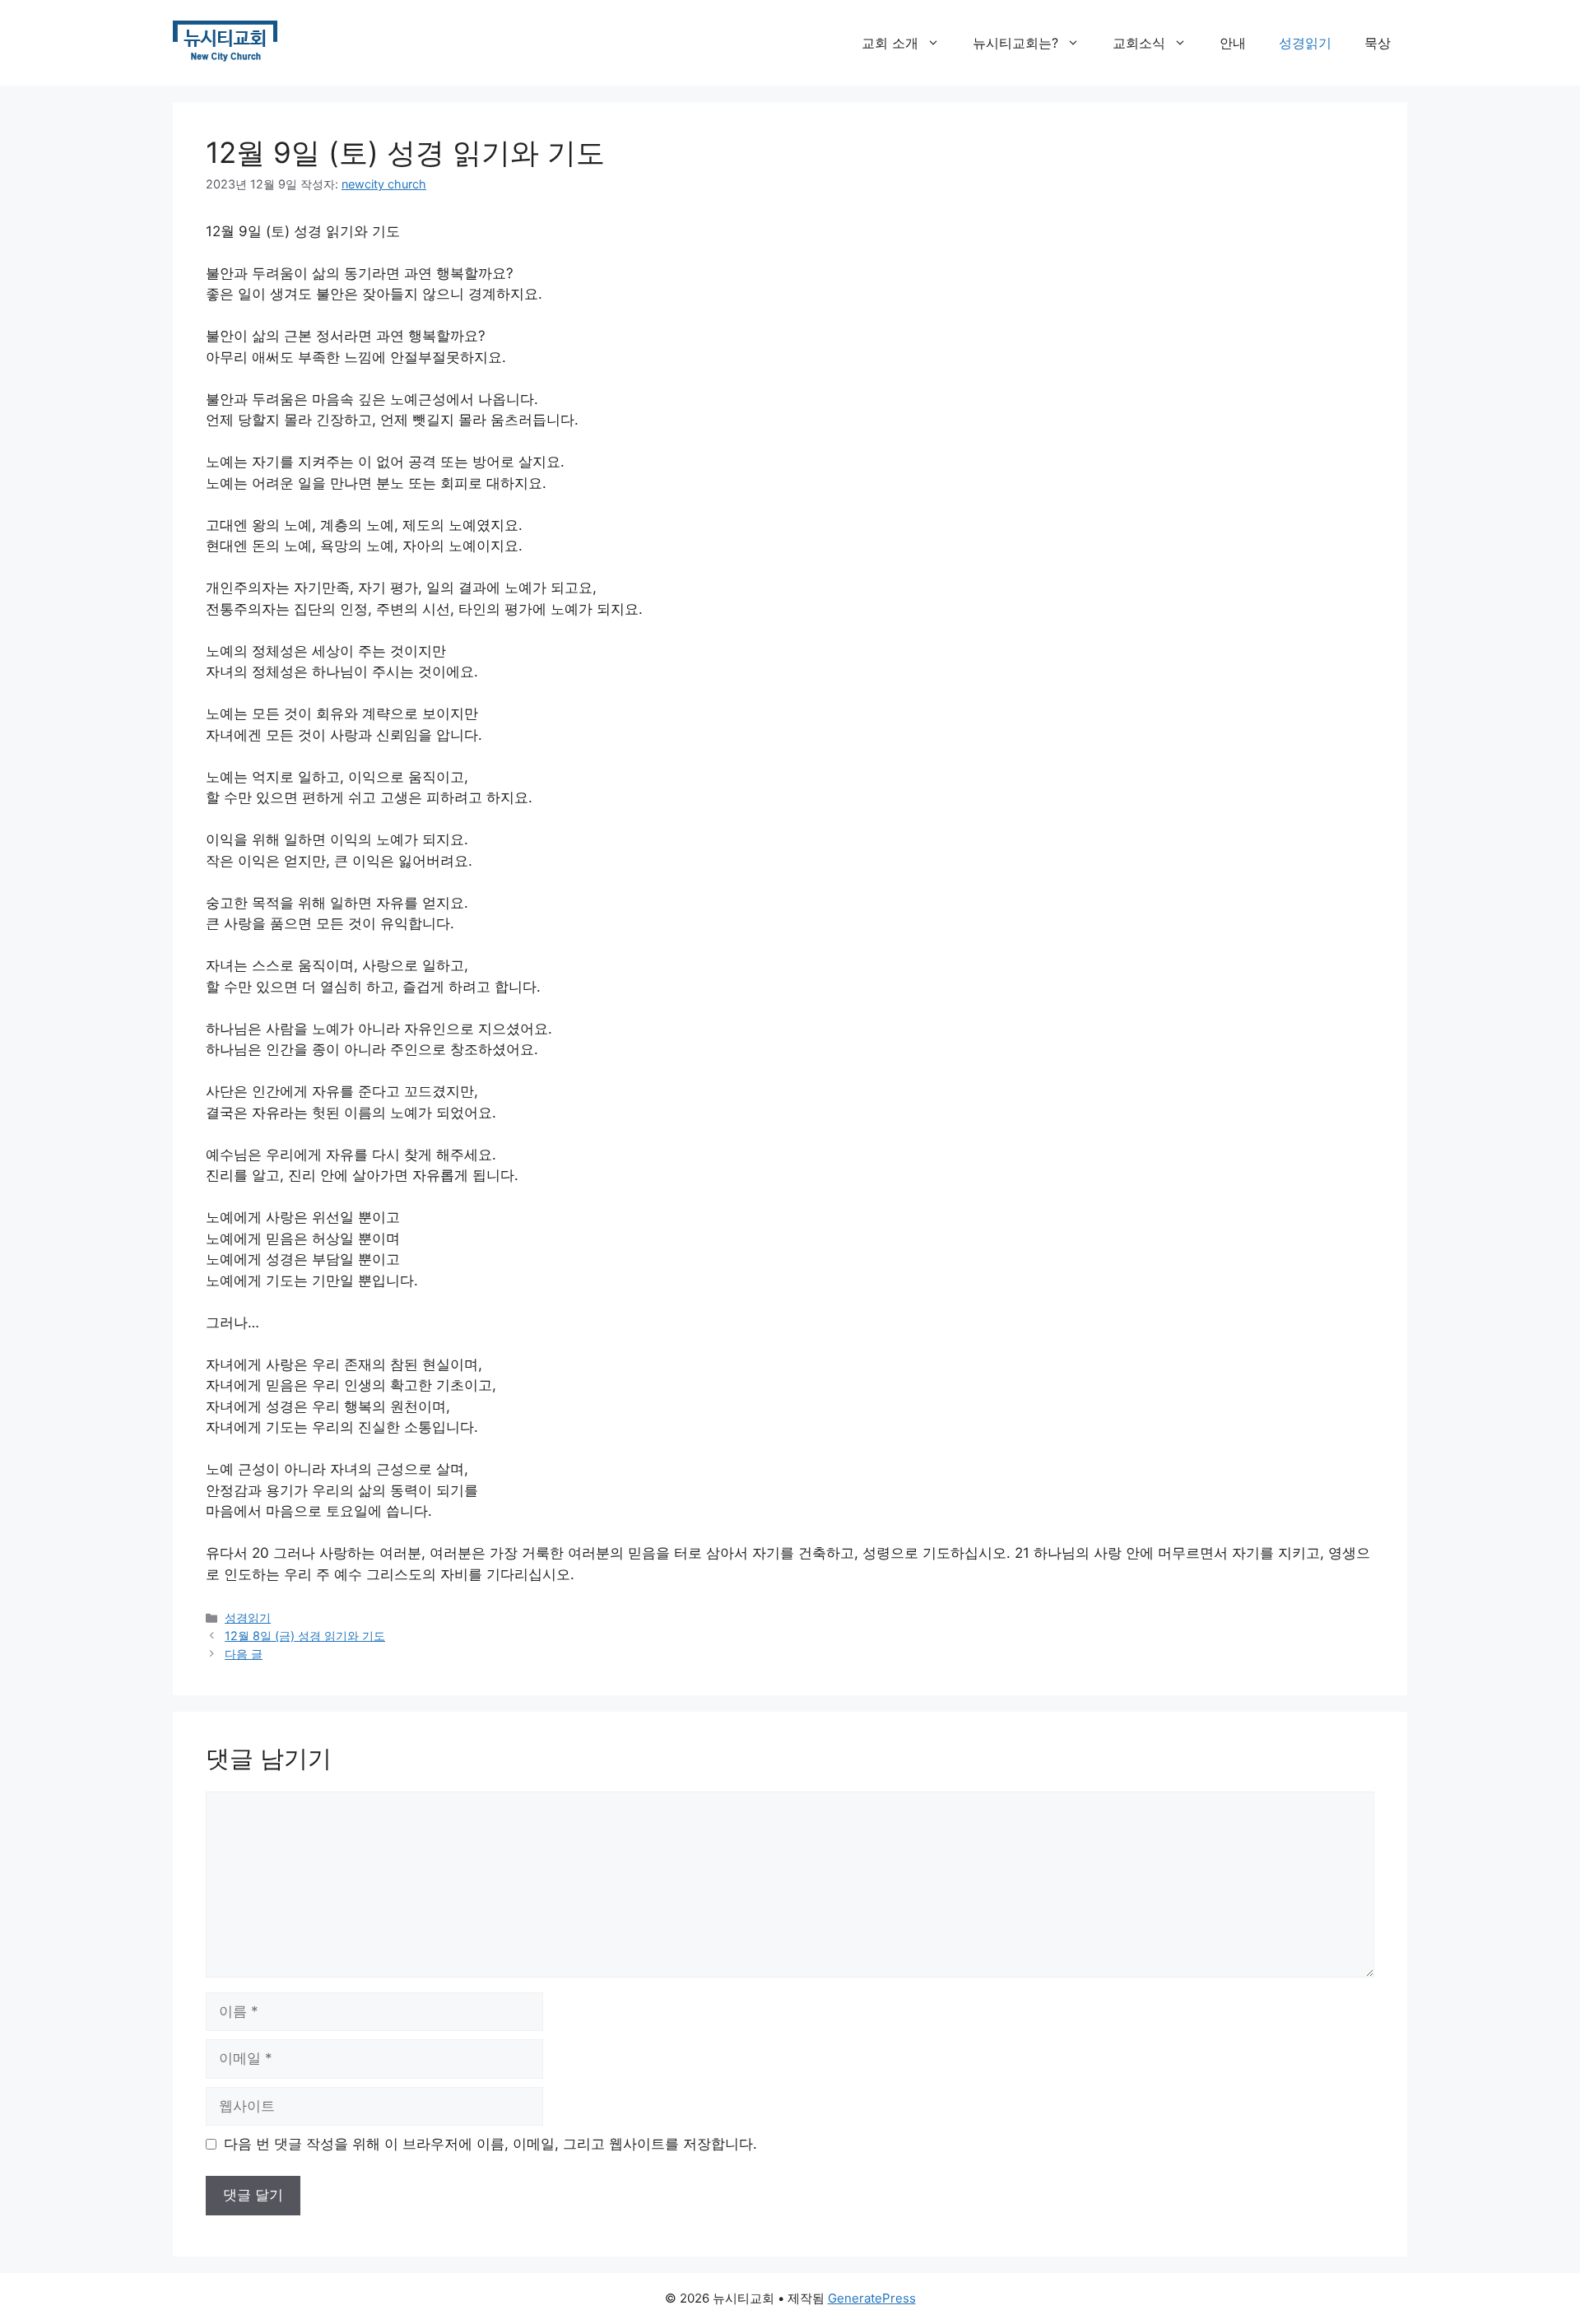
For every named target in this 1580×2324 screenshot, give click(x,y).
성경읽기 (1305, 43)
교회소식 (1139, 43)
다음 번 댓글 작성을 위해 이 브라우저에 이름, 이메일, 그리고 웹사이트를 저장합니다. (490, 2144)
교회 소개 (890, 43)
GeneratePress (872, 2298)
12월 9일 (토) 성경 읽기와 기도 (405, 152)
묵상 (1378, 43)
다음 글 (244, 1654)
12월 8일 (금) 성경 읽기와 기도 (305, 1636)
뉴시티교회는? (1015, 43)
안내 (1233, 43)
